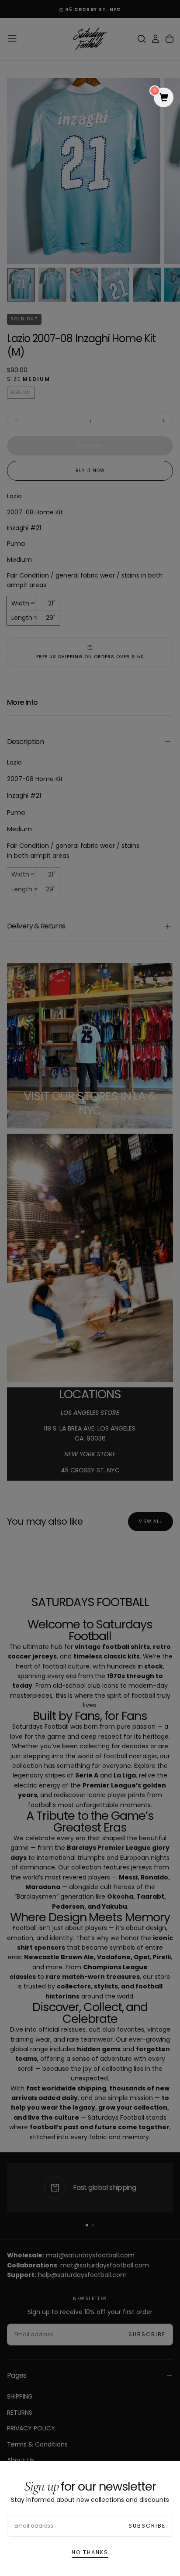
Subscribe (147, 2526)
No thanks (90, 2552)
